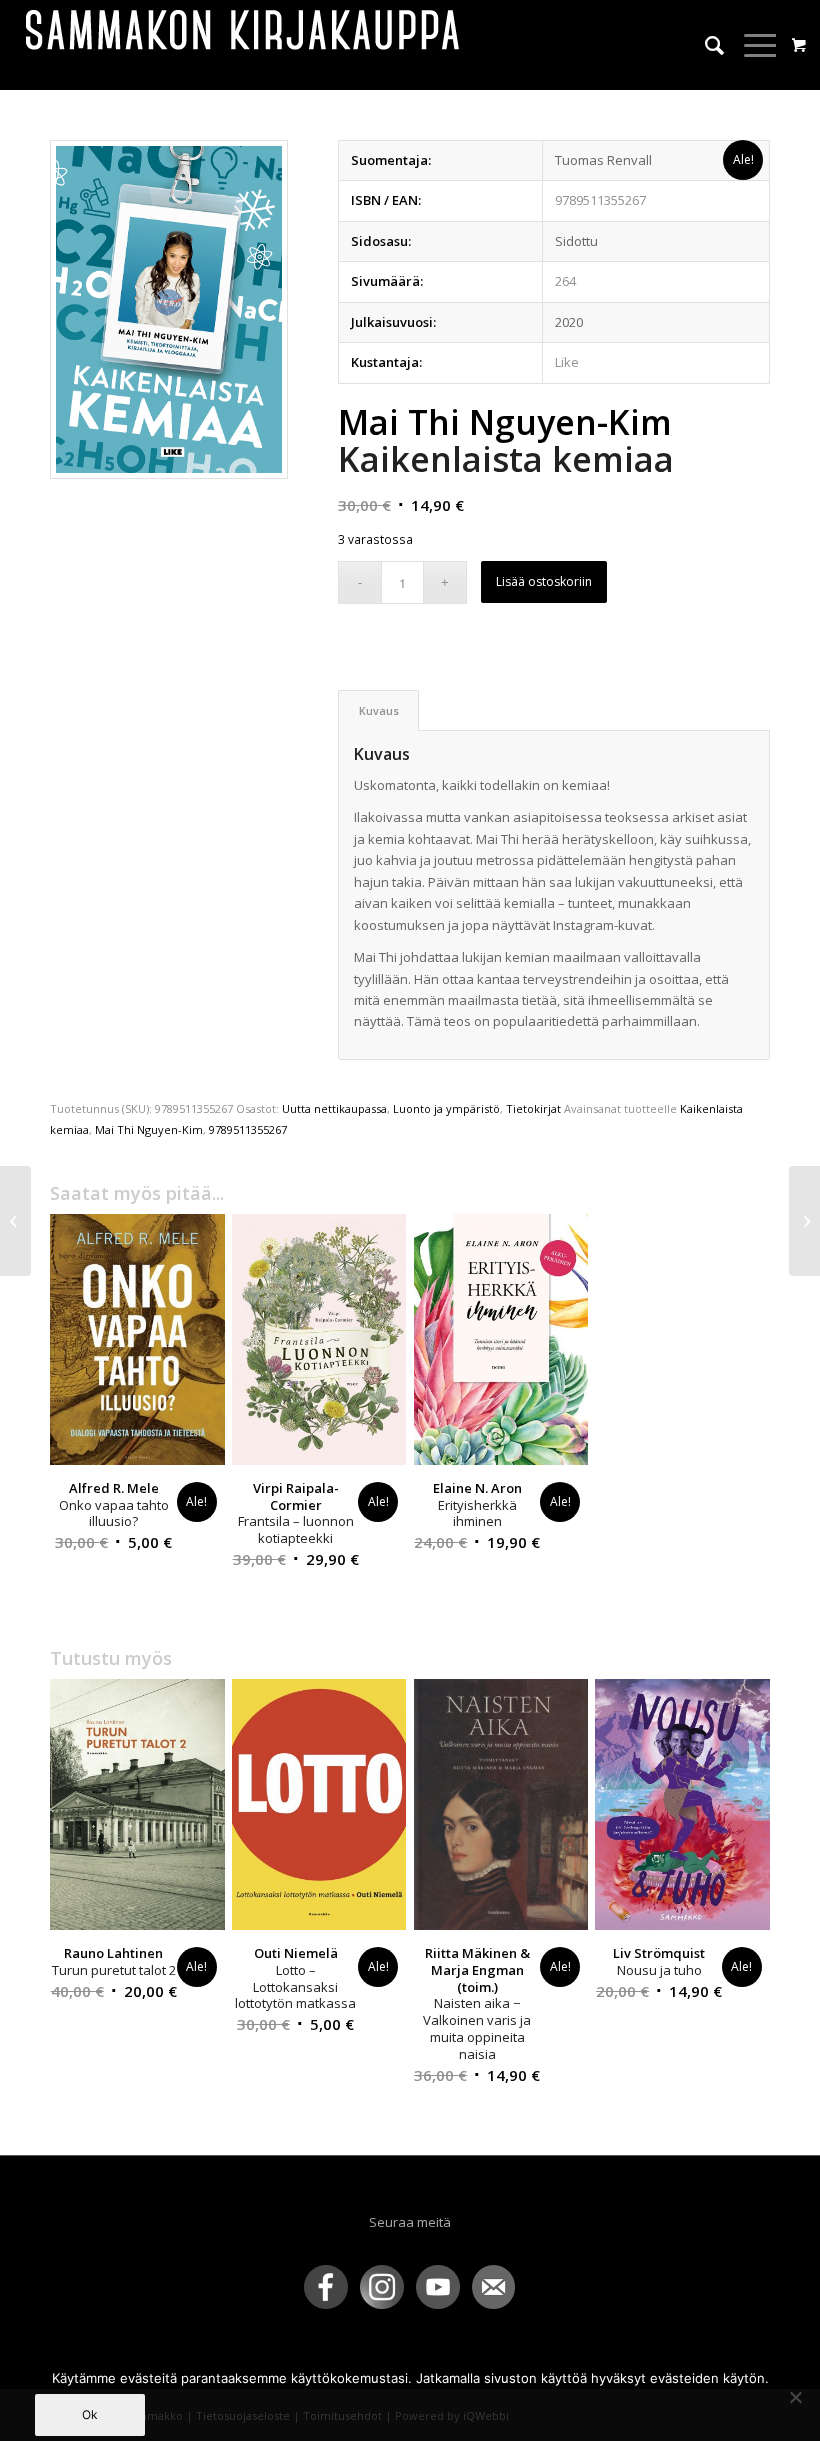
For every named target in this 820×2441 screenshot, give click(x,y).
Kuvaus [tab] (379, 710)
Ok (90, 2414)
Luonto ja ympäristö (446, 1108)
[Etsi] (704, 45)
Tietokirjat (533, 1108)
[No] (795, 2397)
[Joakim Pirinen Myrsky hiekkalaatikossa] (804, 1221)
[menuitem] (704, 45)
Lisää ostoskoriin (544, 581)
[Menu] (751, 45)
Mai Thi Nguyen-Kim (149, 1129)
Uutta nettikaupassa (334, 1108)
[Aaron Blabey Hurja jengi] (15, 1221)
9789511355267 (248, 1129)
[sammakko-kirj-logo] (244, 45)
